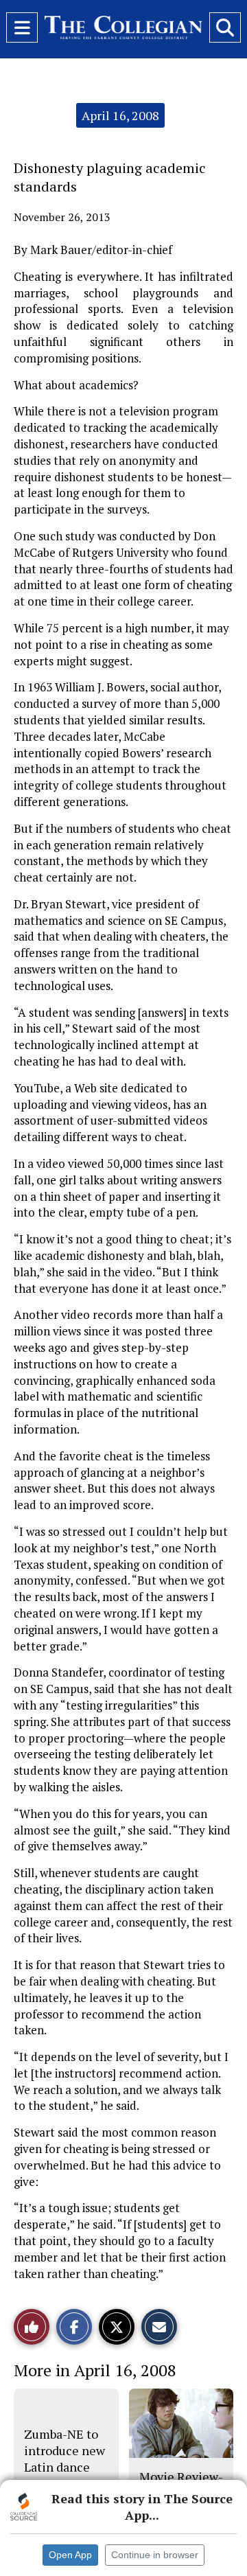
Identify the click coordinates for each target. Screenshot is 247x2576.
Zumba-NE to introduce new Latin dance (64, 2451)
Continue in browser (155, 2555)
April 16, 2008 (120, 115)
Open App (70, 2555)
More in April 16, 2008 (95, 2370)
